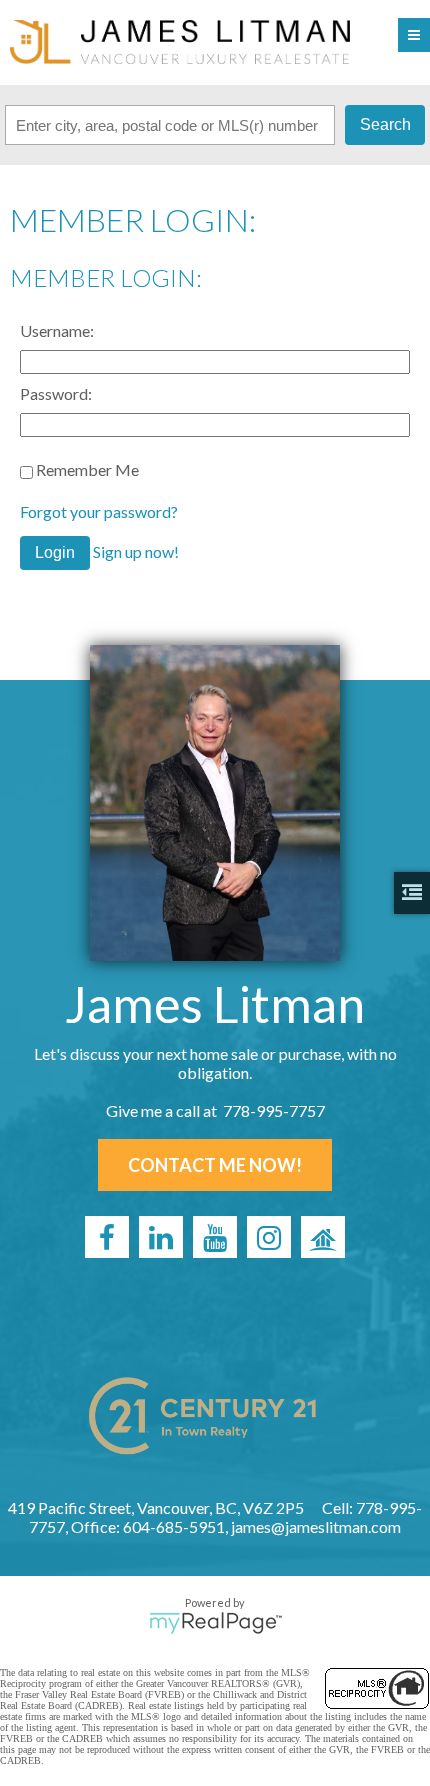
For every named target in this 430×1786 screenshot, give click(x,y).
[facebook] (107, 1237)
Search (385, 124)
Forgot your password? (99, 511)
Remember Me (86, 469)
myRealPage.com (215, 1623)
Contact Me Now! (215, 1165)
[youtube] (215, 1237)
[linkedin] (161, 1237)
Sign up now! (136, 551)
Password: (56, 393)
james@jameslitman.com (316, 1526)
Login (55, 552)
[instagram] (269, 1237)
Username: (57, 330)
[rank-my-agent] (323, 1237)
